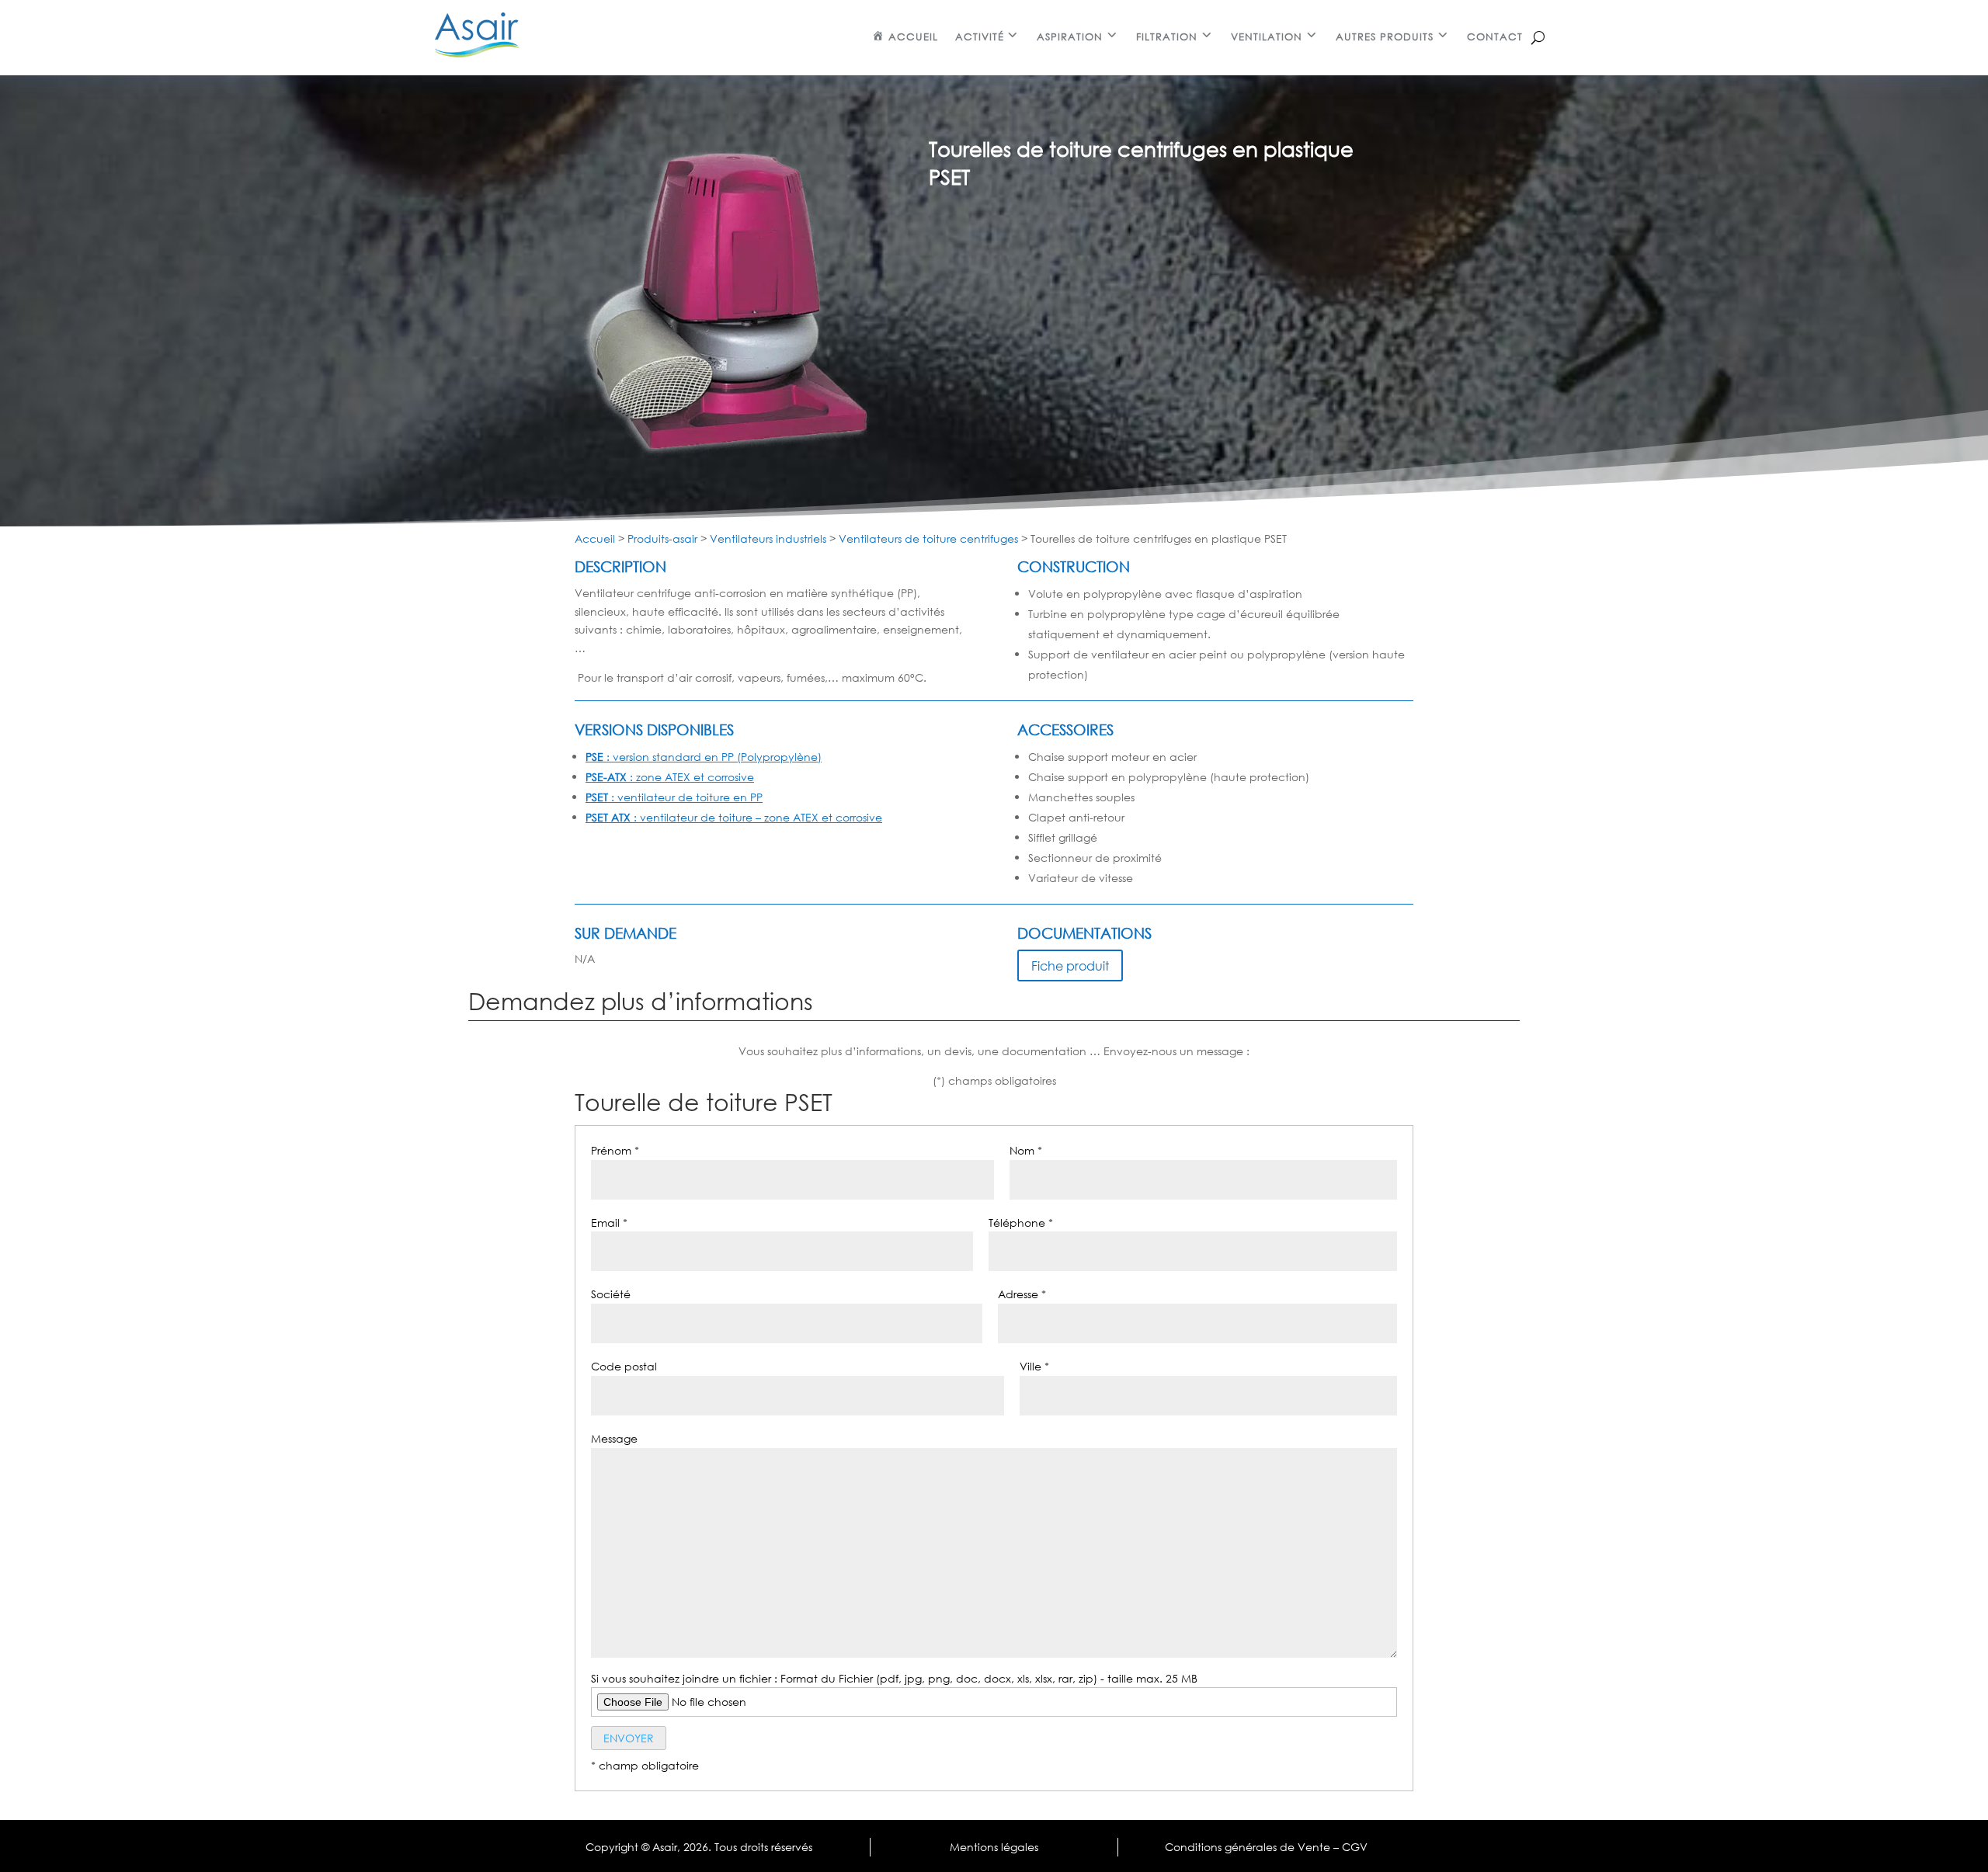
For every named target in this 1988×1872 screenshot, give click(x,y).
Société (611, 1294)
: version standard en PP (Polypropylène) (704, 757)
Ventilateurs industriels (768, 538)
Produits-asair (662, 538)
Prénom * (615, 1150)
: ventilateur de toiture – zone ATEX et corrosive (734, 817)
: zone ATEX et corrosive (670, 777)
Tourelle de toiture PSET (704, 1103)
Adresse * (1022, 1294)
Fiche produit (1070, 966)
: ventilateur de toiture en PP (674, 797)
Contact (1495, 37)
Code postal (624, 1366)
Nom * (1026, 1150)
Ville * (1034, 1366)
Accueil (595, 538)
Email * (609, 1223)
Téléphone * (1021, 1223)
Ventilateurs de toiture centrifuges (928, 538)
